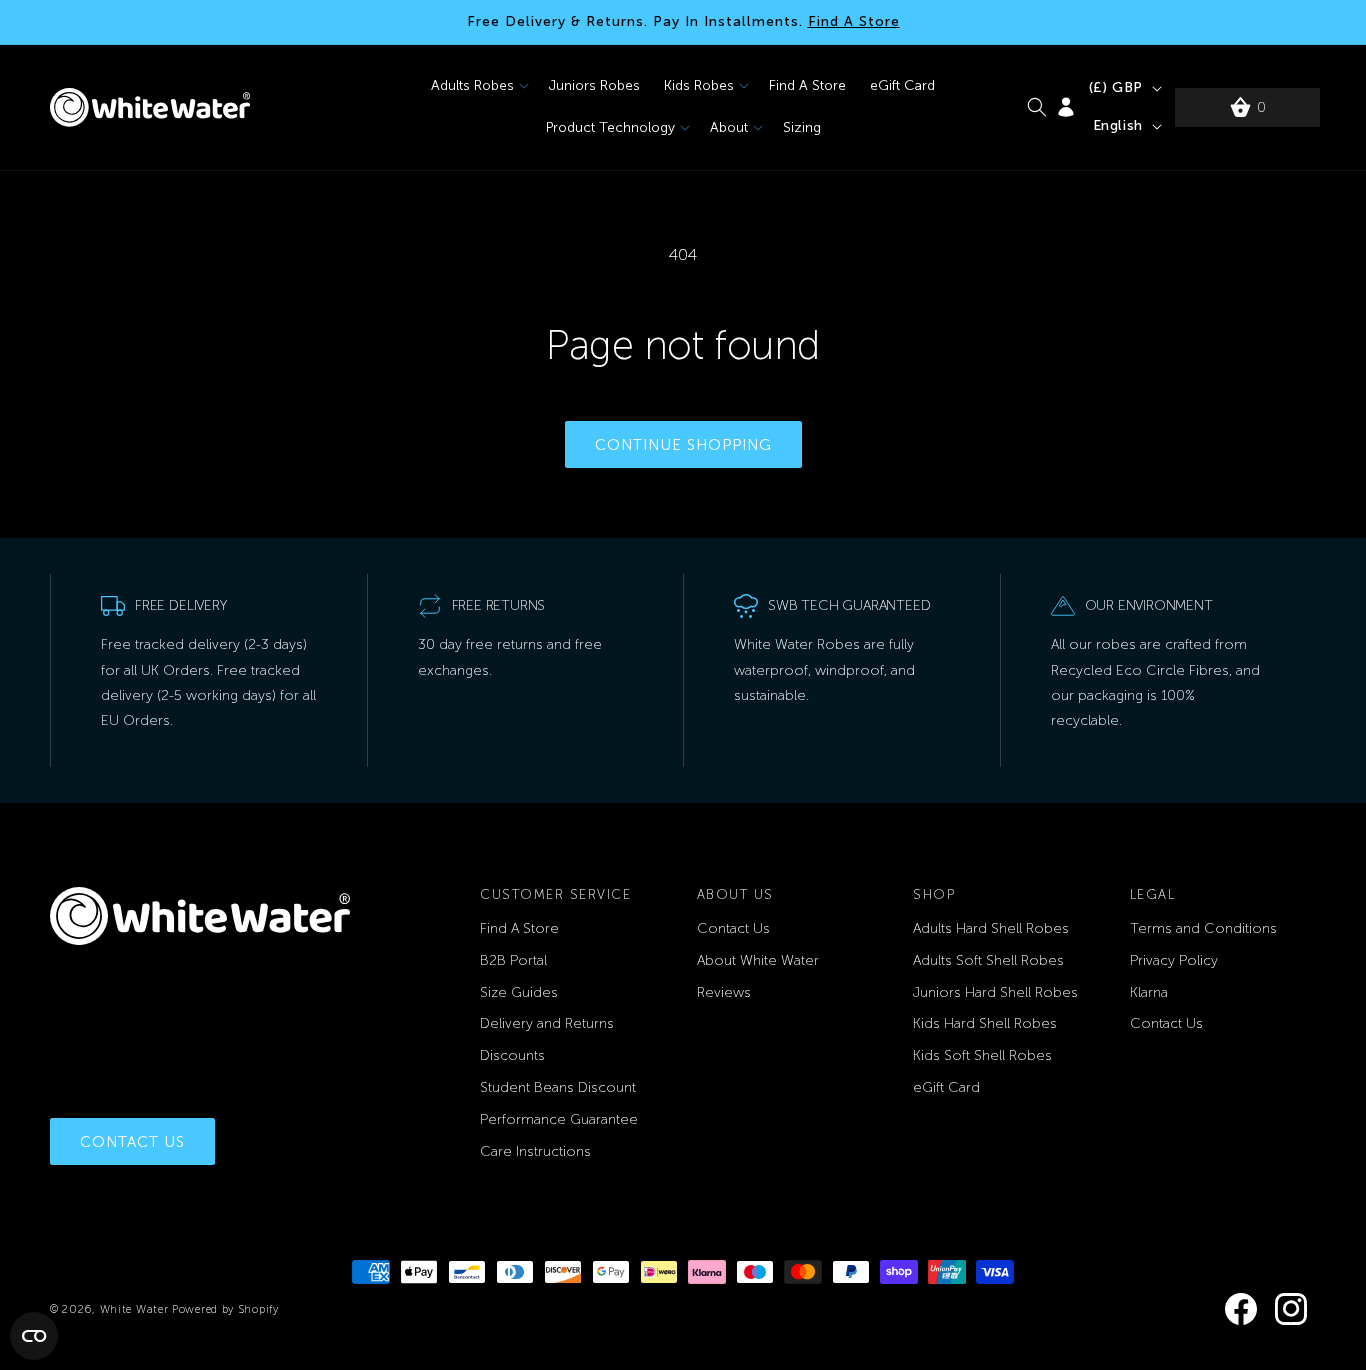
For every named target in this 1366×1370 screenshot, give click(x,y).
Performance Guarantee (559, 1119)
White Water (136, 1309)
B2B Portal (513, 960)
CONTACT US (132, 1142)
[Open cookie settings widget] (34, 1336)
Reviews (724, 992)
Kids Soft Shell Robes (982, 1055)
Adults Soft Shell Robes (988, 960)
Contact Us (733, 928)
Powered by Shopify (225, 1309)
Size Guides (519, 992)
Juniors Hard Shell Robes (995, 992)
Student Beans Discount (558, 1087)
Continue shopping (683, 445)
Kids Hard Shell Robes (985, 1023)
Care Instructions (535, 1151)
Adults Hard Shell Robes (991, 928)
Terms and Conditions (1203, 928)
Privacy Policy (1174, 960)
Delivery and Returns (547, 1023)
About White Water (758, 960)
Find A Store (854, 21)
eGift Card (946, 1087)
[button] (478, 86)
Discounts (512, 1055)
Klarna (1149, 992)
